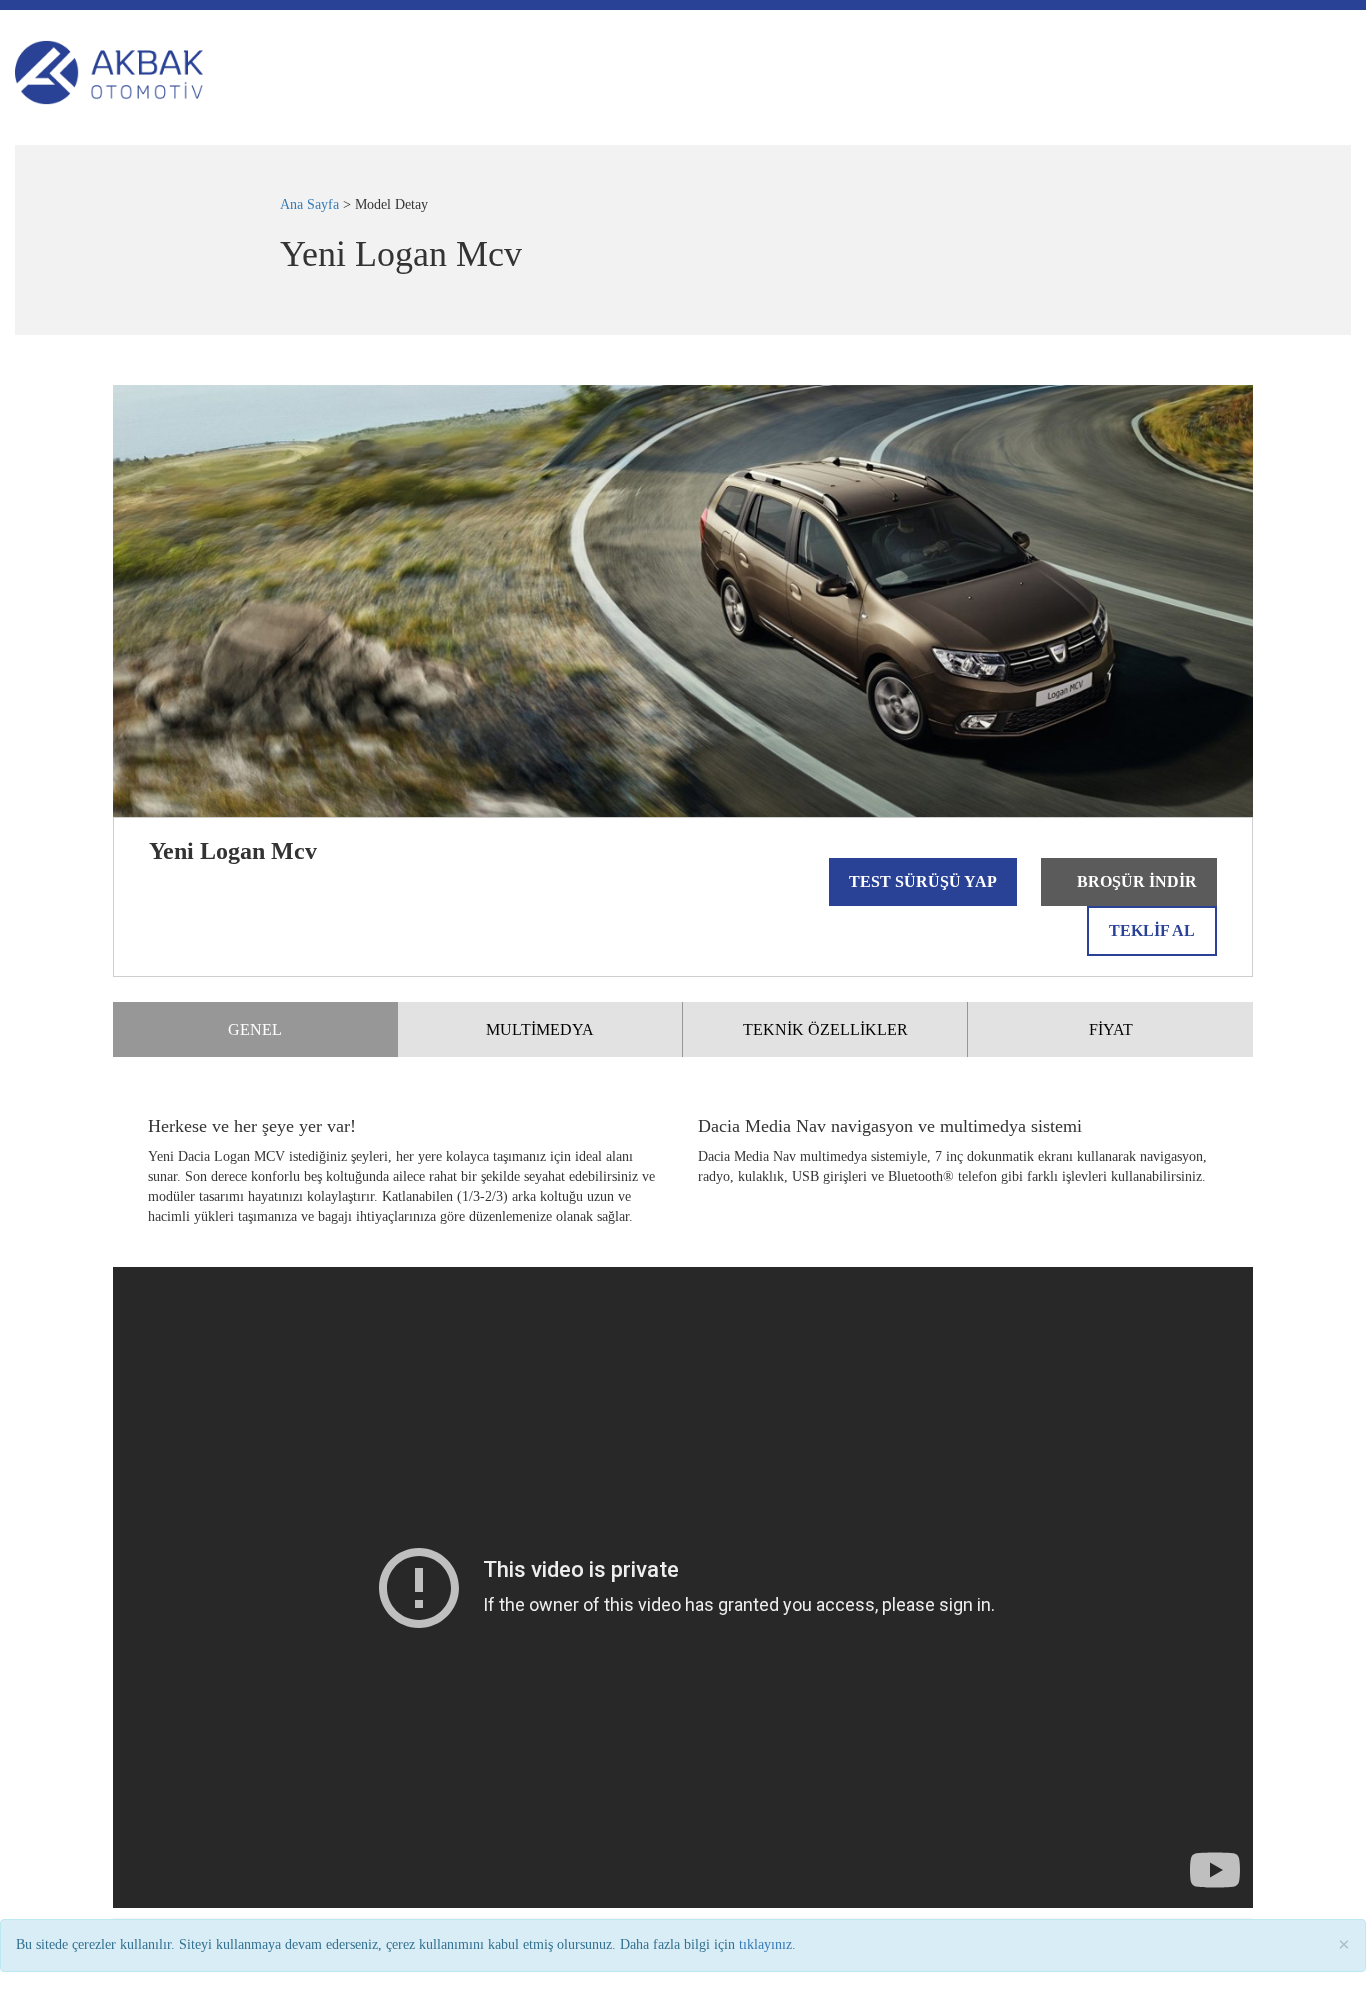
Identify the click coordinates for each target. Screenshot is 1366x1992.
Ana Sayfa (309, 204)
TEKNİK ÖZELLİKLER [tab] (825, 1029)
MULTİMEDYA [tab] (540, 1029)
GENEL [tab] (255, 1029)
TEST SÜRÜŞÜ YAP (923, 881)
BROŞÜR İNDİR (1135, 881)
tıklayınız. (767, 1944)
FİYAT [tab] (1111, 1029)
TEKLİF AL (1152, 930)
